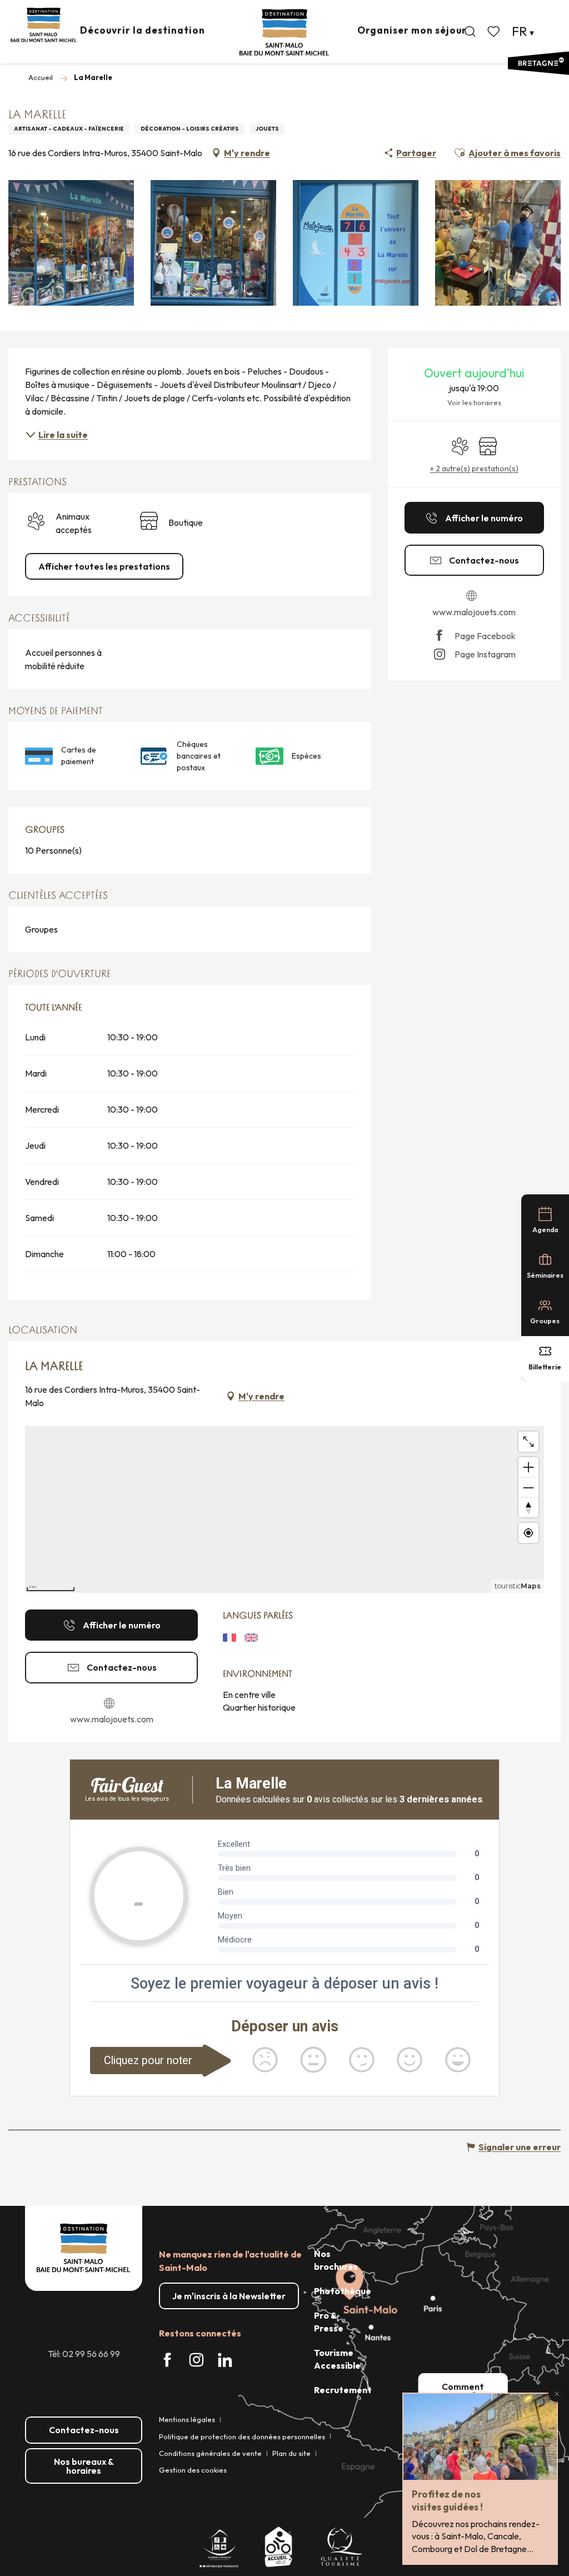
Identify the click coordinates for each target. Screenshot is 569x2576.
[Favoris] (495, 32)
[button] (470, 32)
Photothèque (343, 2291)
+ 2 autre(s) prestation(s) (474, 469)
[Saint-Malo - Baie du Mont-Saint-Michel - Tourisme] (284, 33)
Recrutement (343, 2390)
